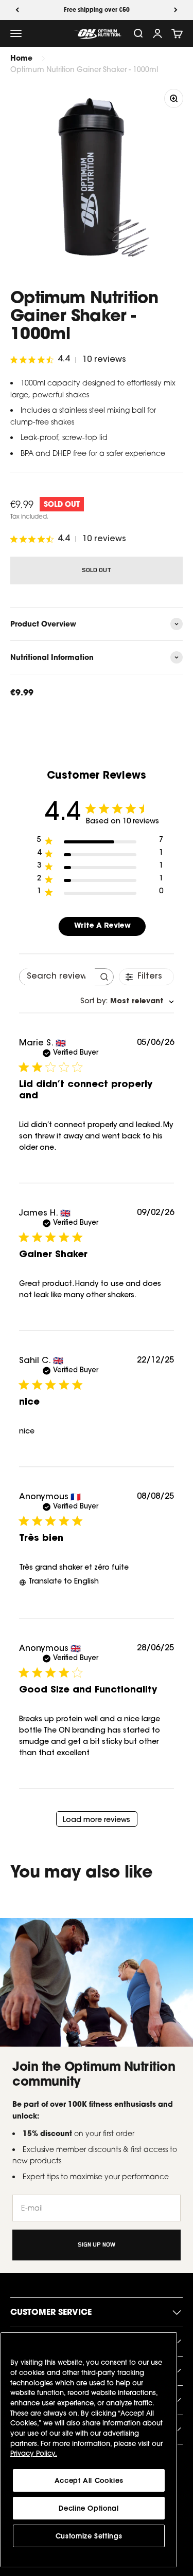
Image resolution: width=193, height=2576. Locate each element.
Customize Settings (89, 2536)
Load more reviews (97, 1820)
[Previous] (17, 10)
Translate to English (64, 1582)
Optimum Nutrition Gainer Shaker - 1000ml (84, 69)
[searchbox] (57, 977)
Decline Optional (89, 2508)
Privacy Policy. (34, 2453)
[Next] (176, 10)
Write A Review (102, 926)
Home (21, 58)
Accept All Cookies (89, 2480)
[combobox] (127, 1002)
